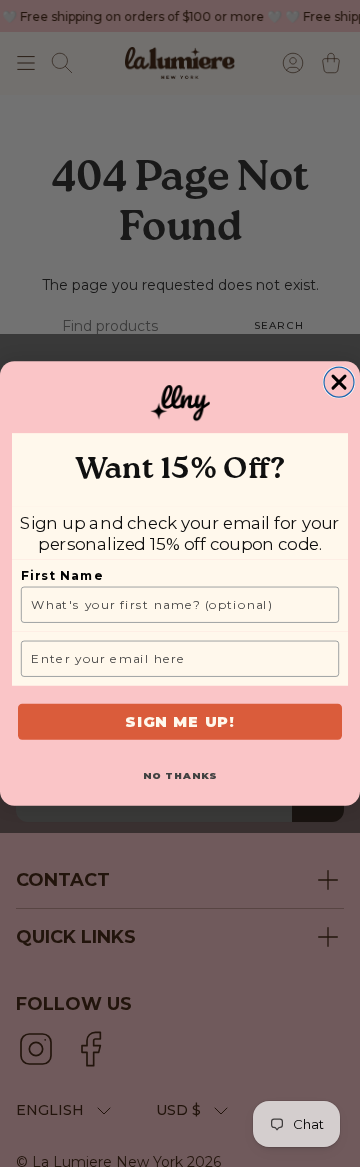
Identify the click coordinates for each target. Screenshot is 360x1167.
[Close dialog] (339, 382)
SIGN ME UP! (179, 721)
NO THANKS (180, 775)
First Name (62, 576)
